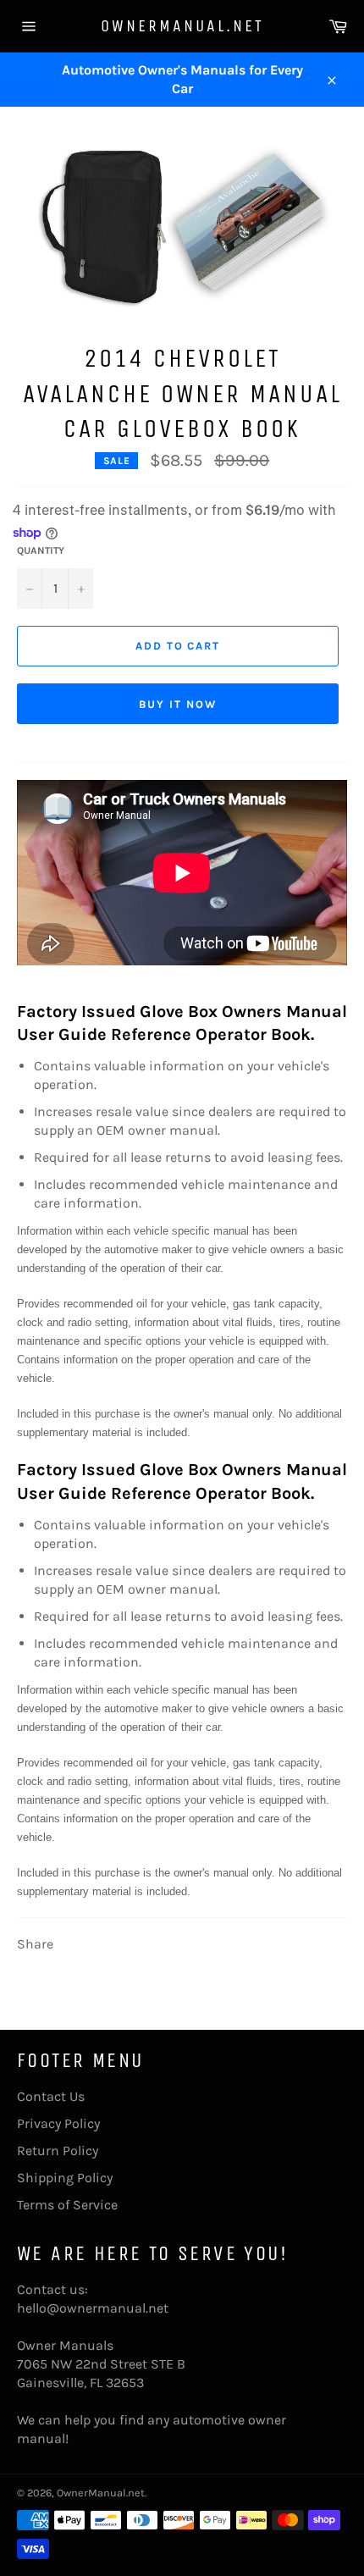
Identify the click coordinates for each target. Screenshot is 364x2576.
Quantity (41, 550)
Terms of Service (67, 2205)
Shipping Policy (65, 2178)
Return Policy (58, 2150)
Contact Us (51, 2096)
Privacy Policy (58, 2123)
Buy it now (178, 704)
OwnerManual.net (182, 26)
